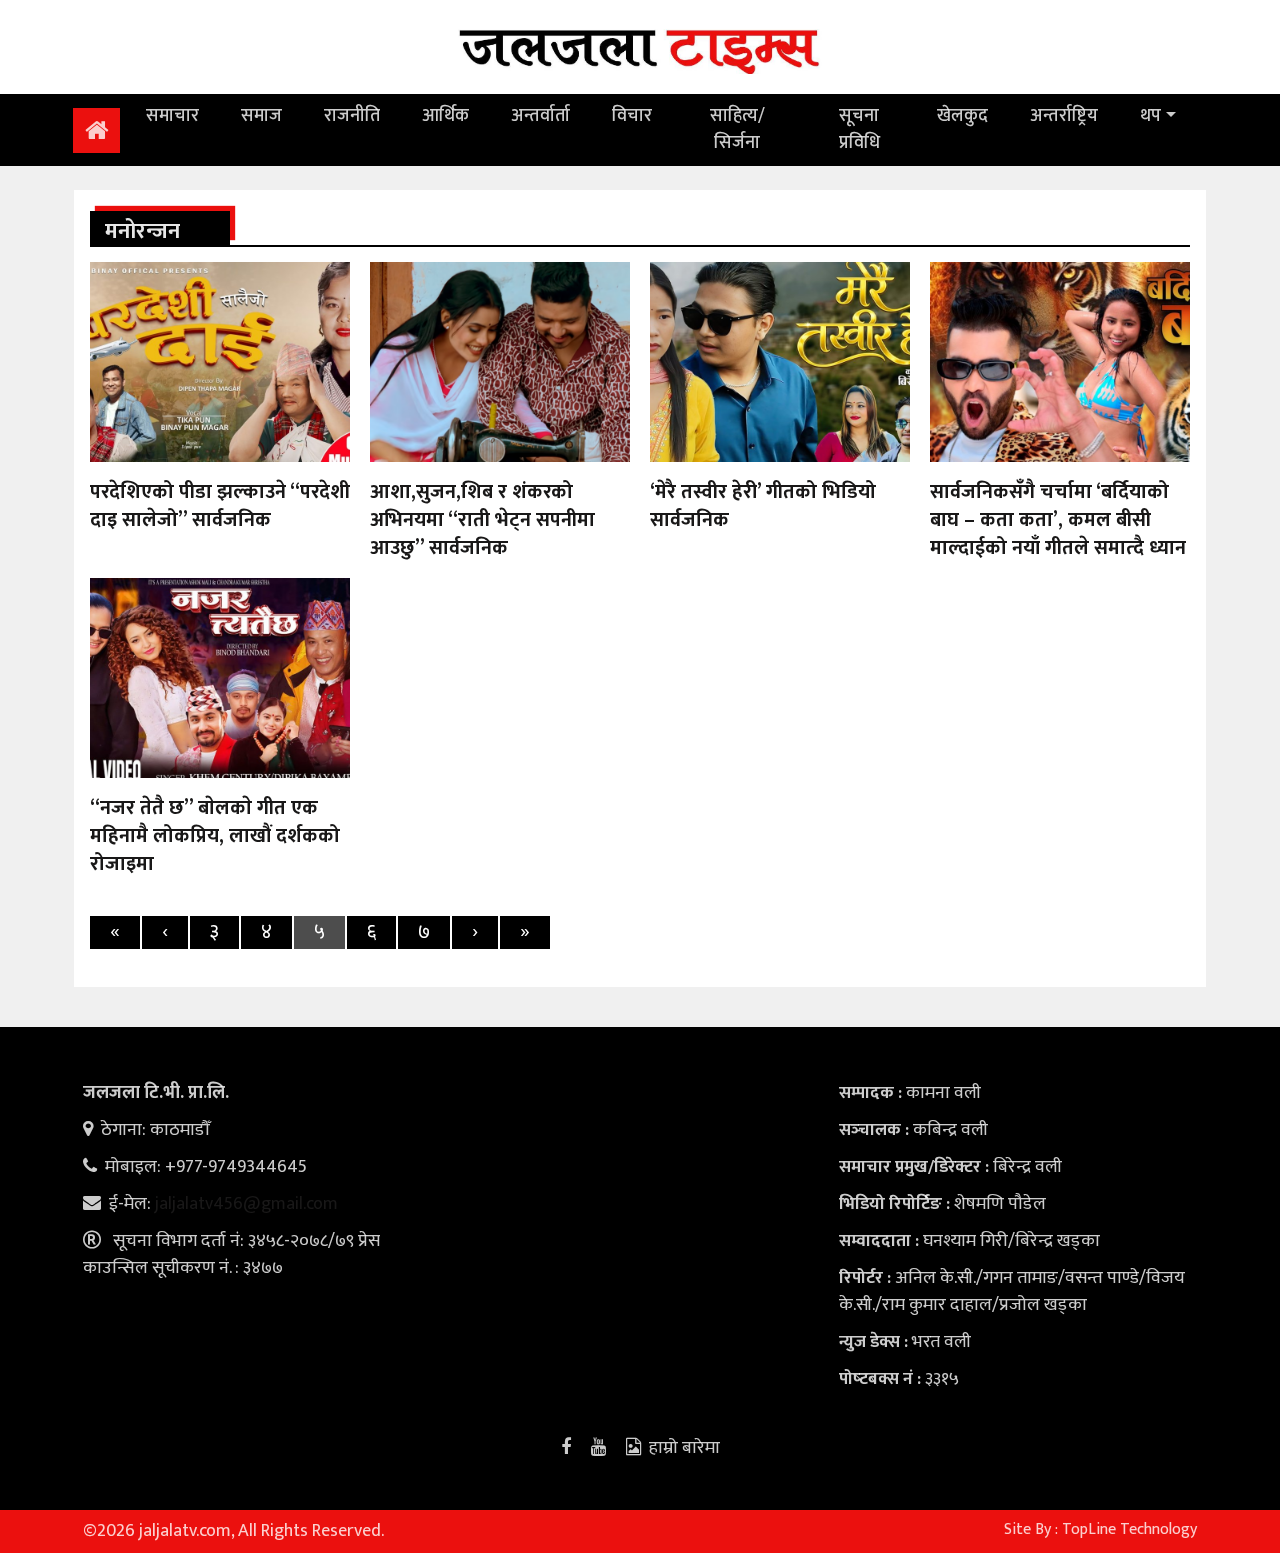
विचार (632, 116)
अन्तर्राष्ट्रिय (1064, 116)
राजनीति (352, 116)
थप (1150, 116)
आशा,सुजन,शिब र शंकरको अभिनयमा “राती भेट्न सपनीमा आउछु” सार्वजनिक (482, 520)
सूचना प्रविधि (859, 129)
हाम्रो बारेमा (684, 1448)
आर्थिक (445, 116)
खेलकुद (962, 116)
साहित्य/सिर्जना (737, 129)
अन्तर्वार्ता (540, 116)
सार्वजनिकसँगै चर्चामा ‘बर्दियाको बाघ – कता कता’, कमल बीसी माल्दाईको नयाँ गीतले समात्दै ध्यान (1058, 520)
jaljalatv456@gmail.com (246, 1204)
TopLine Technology (1129, 1529)
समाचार (172, 116)
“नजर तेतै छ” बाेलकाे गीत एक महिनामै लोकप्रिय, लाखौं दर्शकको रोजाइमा (215, 836)
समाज (261, 116)
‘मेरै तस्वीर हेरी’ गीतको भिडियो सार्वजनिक (763, 506)
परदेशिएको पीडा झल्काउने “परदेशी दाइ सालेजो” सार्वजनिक (220, 506)
